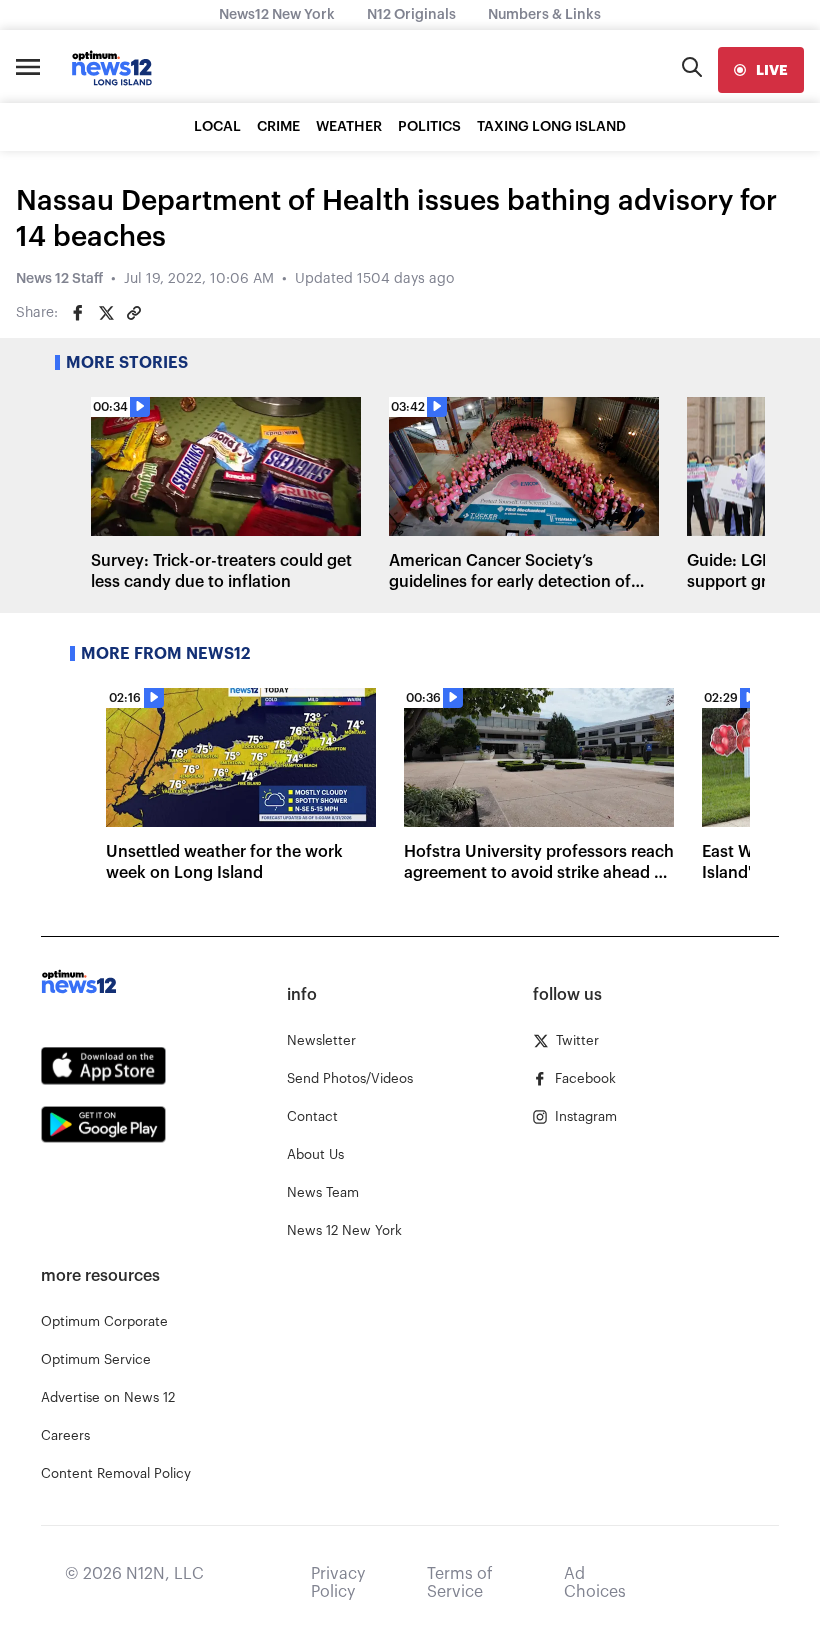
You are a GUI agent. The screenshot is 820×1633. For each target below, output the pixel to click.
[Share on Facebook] (78, 313)
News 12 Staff (59, 279)
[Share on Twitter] (106, 313)
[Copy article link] (134, 313)
